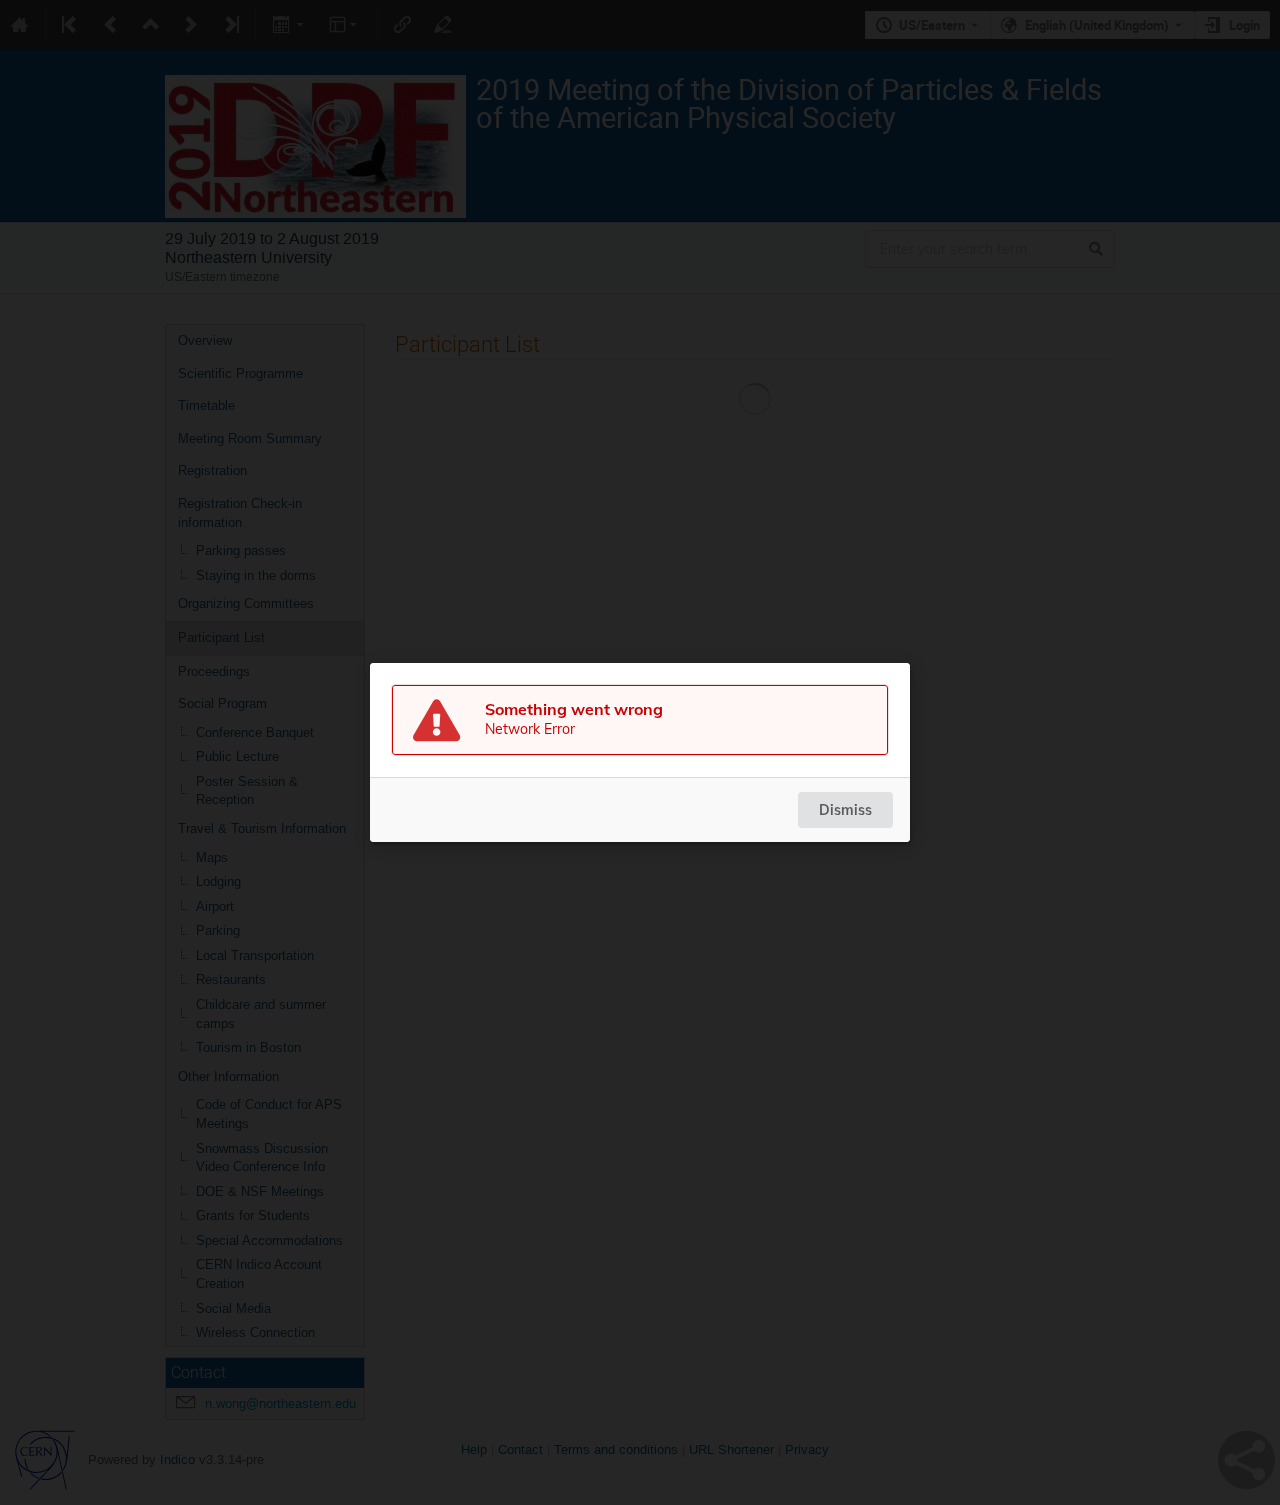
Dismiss (845, 810)
